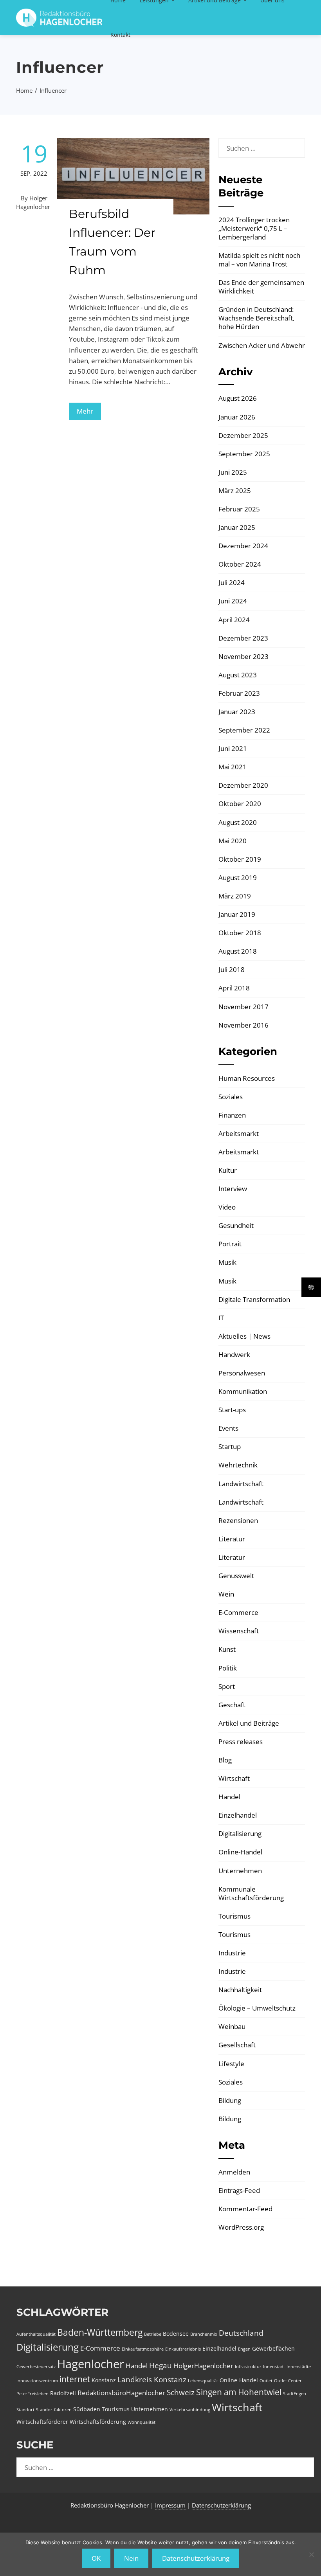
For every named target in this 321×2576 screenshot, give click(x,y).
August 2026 (238, 398)
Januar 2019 (237, 914)
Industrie (232, 1953)
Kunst (227, 1649)
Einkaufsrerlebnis (183, 2349)
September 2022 (244, 730)
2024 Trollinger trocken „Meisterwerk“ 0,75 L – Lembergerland (254, 228)
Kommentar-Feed (245, 2209)
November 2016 (243, 1025)
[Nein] (311, 2554)
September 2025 (244, 454)
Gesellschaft (237, 2045)
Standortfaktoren (54, 2410)
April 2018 (234, 988)
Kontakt (120, 35)
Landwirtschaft (241, 1484)
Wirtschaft (234, 1778)
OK (96, 2558)
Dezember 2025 (243, 435)
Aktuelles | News (244, 1336)
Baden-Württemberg (100, 2332)
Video (227, 1207)
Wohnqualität (142, 2422)
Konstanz (104, 2380)
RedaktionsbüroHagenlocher (121, 2393)
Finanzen (232, 1115)
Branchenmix (204, 2334)
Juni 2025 (233, 472)
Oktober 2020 (240, 804)
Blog (225, 1760)
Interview (233, 1189)
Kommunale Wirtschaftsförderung (251, 1893)
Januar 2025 (237, 527)
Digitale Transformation (254, 1299)
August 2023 (238, 675)
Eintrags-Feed (239, 2190)
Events (228, 1428)
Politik (228, 1668)
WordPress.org (241, 2227)
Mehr (85, 411)
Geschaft (232, 1705)
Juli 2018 (232, 969)
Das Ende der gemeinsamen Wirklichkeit (261, 287)
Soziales (231, 1097)
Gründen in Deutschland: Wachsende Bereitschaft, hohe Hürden (256, 318)
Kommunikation (243, 1391)
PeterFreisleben (32, 2394)
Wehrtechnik (238, 1465)
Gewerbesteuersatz (36, 2367)
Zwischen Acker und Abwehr (262, 345)
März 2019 (235, 896)
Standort (25, 2410)
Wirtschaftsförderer (42, 2422)
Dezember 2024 (243, 546)
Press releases (241, 1742)
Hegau (160, 2365)
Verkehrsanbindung (190, 2410)
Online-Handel (240, 1852)
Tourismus (234, 1916)
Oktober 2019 (240, 859)
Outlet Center (288, 2381)
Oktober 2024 (240, 564)
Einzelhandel (238, 1815)
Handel (229, 1797)
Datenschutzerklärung (221, 2505)
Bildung (230, 2100)
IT (221, 1318)
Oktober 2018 (240, 933)
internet (75, 2379)
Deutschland (241, 2333)
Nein (131, 2558)
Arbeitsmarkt (239, 1133)
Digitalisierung (240, 1833)
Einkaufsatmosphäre (143, 2349)
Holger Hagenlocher (33, 202)
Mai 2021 (233, 767)
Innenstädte (299, 2367)
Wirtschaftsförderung (98, 2422)
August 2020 (238, 822)
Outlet (266, 2381)
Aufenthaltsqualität (36, 2334)
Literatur (232, 1539)
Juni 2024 (233, 601)
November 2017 (243, 1007)
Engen (244, 2349)
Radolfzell (63, 2393)
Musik (227, 1262)
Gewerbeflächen (273, 2348)
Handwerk (234, 1355)
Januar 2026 (237, 417)
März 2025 (235, 491)
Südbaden (87, 2409)
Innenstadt (274, 2367)
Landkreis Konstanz (152, 2380)
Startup (230, 1446)
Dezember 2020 (243, 785)
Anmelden (234, 2172)
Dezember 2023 (243, 638)
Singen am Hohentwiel (239, 2392)
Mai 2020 (233, 841)
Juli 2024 (232, 582)
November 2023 (243, 656)
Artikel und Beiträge (249, 1723)
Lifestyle (231, 2064)
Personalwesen (242, 1373)
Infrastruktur (248, 2367)
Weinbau (232, 2026)
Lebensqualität (203, 2381)
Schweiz (181, 2392)
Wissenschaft (239, 1631)
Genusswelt (236, 1576)
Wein (226, 1594)
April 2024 (234, 620)
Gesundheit (236, 1225)
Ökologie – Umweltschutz (257, 2008)
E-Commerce (238, 1612)
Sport (227, 1686)
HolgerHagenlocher (203, 2366)
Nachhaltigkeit (240, 1990)
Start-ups (232, 1410)
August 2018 (238, 951)
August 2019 (238, 878)
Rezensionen (238, 1520)
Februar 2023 (239, 693)
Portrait (230, 1244)
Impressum (171, 2505)
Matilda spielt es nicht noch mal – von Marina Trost (259, 260)
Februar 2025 (239, 509)
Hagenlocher (91, 2364)
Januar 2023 (237, 712)
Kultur (228, 1170)
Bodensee (176, 2334)
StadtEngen (295, 2394)
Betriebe (153, 2334)
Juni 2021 (233, 748)
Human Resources (247, 1078)
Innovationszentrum (37, 2381)
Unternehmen (240, 1871)
